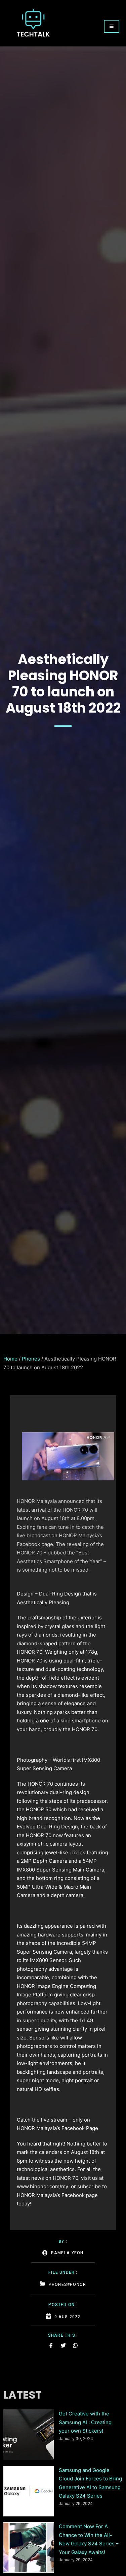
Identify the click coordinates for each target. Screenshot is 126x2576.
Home (10, 1359)
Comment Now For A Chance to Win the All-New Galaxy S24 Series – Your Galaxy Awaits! (89, 2539)
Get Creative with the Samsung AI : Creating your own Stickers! (85, 2422)
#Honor (77, 2285)
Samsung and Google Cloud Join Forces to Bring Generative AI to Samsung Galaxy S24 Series (90, 2483)
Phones (31, 1359)
